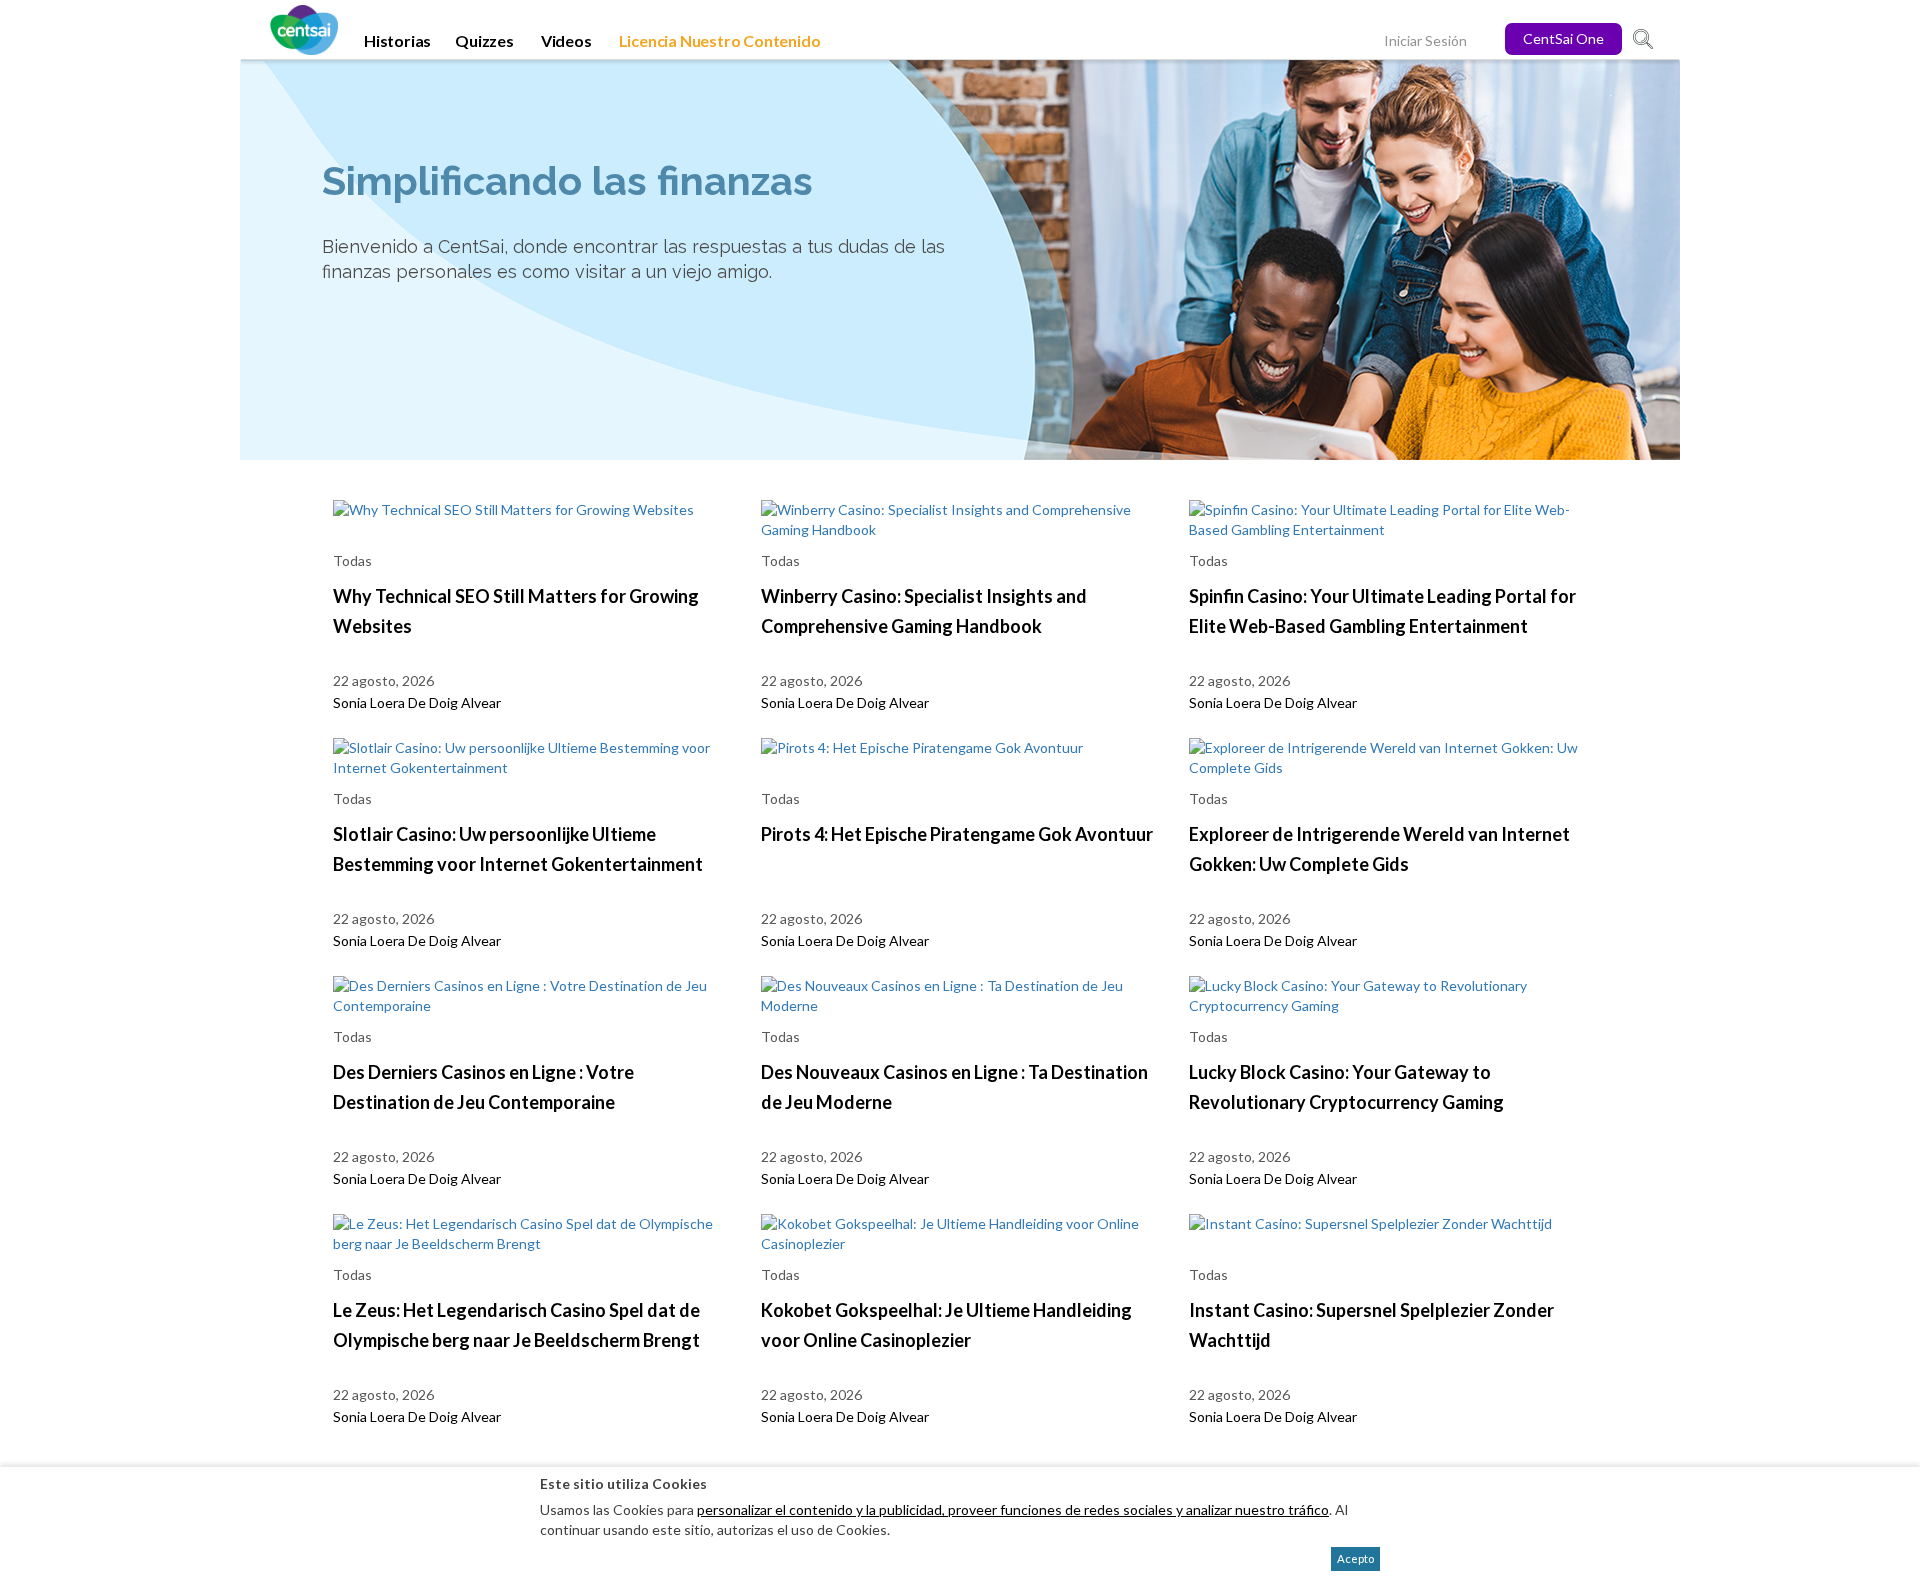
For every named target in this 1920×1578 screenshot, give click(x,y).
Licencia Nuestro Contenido (720, 40)
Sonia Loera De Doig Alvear (417, 702)
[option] (960, 260)
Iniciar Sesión (1425, 40)
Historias (397, 40)
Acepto (1355, 1558)
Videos (566, 40)
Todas (352, 560)
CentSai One (1563, 38)
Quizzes (484, 40)
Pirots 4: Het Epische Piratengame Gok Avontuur (957, 834)
